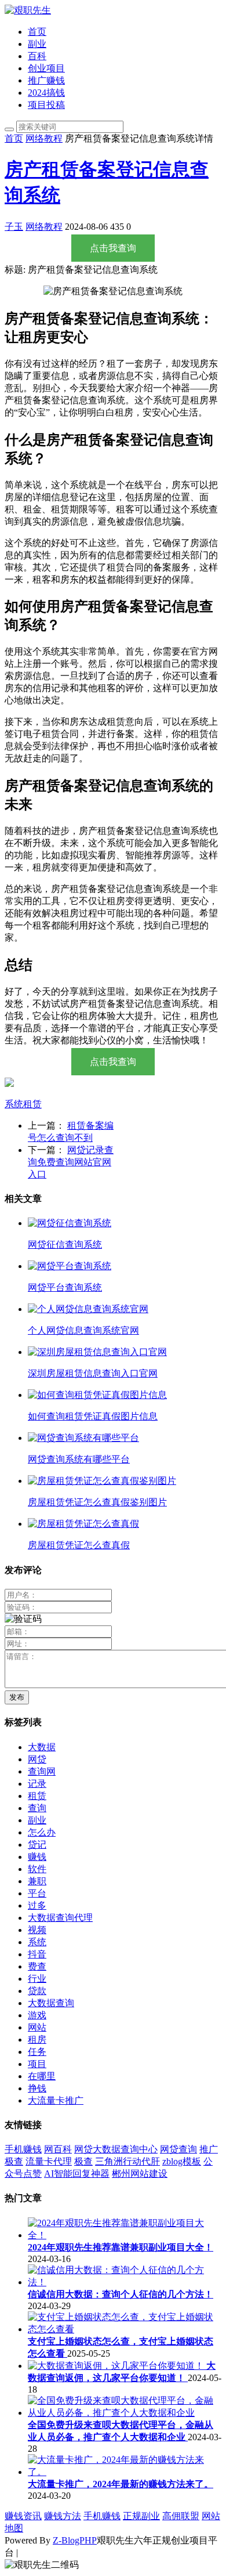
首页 (37, 32)
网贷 (37, 1759)
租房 (37, 2040)
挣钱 (37, 2088)
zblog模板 (182, 2161)
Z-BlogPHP (75, 2540)
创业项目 (46, 68)
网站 (37, 2027)
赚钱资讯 (23, 2516)
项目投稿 (46, 105)
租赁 (32, 1104)
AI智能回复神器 (77, 2174)
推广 (209, 2149)
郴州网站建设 (140, 2174)
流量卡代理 (49, 2161)
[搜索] (9, 129)
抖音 (37, 1954)
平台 (37, 1893)
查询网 (42, 1771)
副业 (37, 44)
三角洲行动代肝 (127, 2161)
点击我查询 (113, 248)
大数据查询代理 (60, 1918)
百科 (37, 56)
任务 (37, 2052)
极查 (14, 2161)
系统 (14, 1104)
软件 (37, 1869)
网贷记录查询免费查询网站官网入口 (71, 1162)
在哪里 (42, 2076)
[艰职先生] (28, 10)
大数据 (42, 1747)
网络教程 (44, 138)
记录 (37, 1784)
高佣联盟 (181, 2516)
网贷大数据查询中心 (116, 2149)
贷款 (37, 1991)
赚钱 (37, 1857)
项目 (37, 2064)
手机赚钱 (23, 2149)
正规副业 (141, 2516)
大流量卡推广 (56, 2100)
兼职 (37, 1881)
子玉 (14, 227)
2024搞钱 (46, 93)
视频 (37, 1930)
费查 (37, 1966)
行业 (37, 1979)
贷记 (37, 1845)
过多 (37, 1905)
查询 (37, 1808)
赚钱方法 (63, 2516)
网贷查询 (178, 2149)
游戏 (37, 2015)
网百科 (58, 2149)
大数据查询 (51, 2003)
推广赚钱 (46, 80)
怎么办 (42, 1832)
